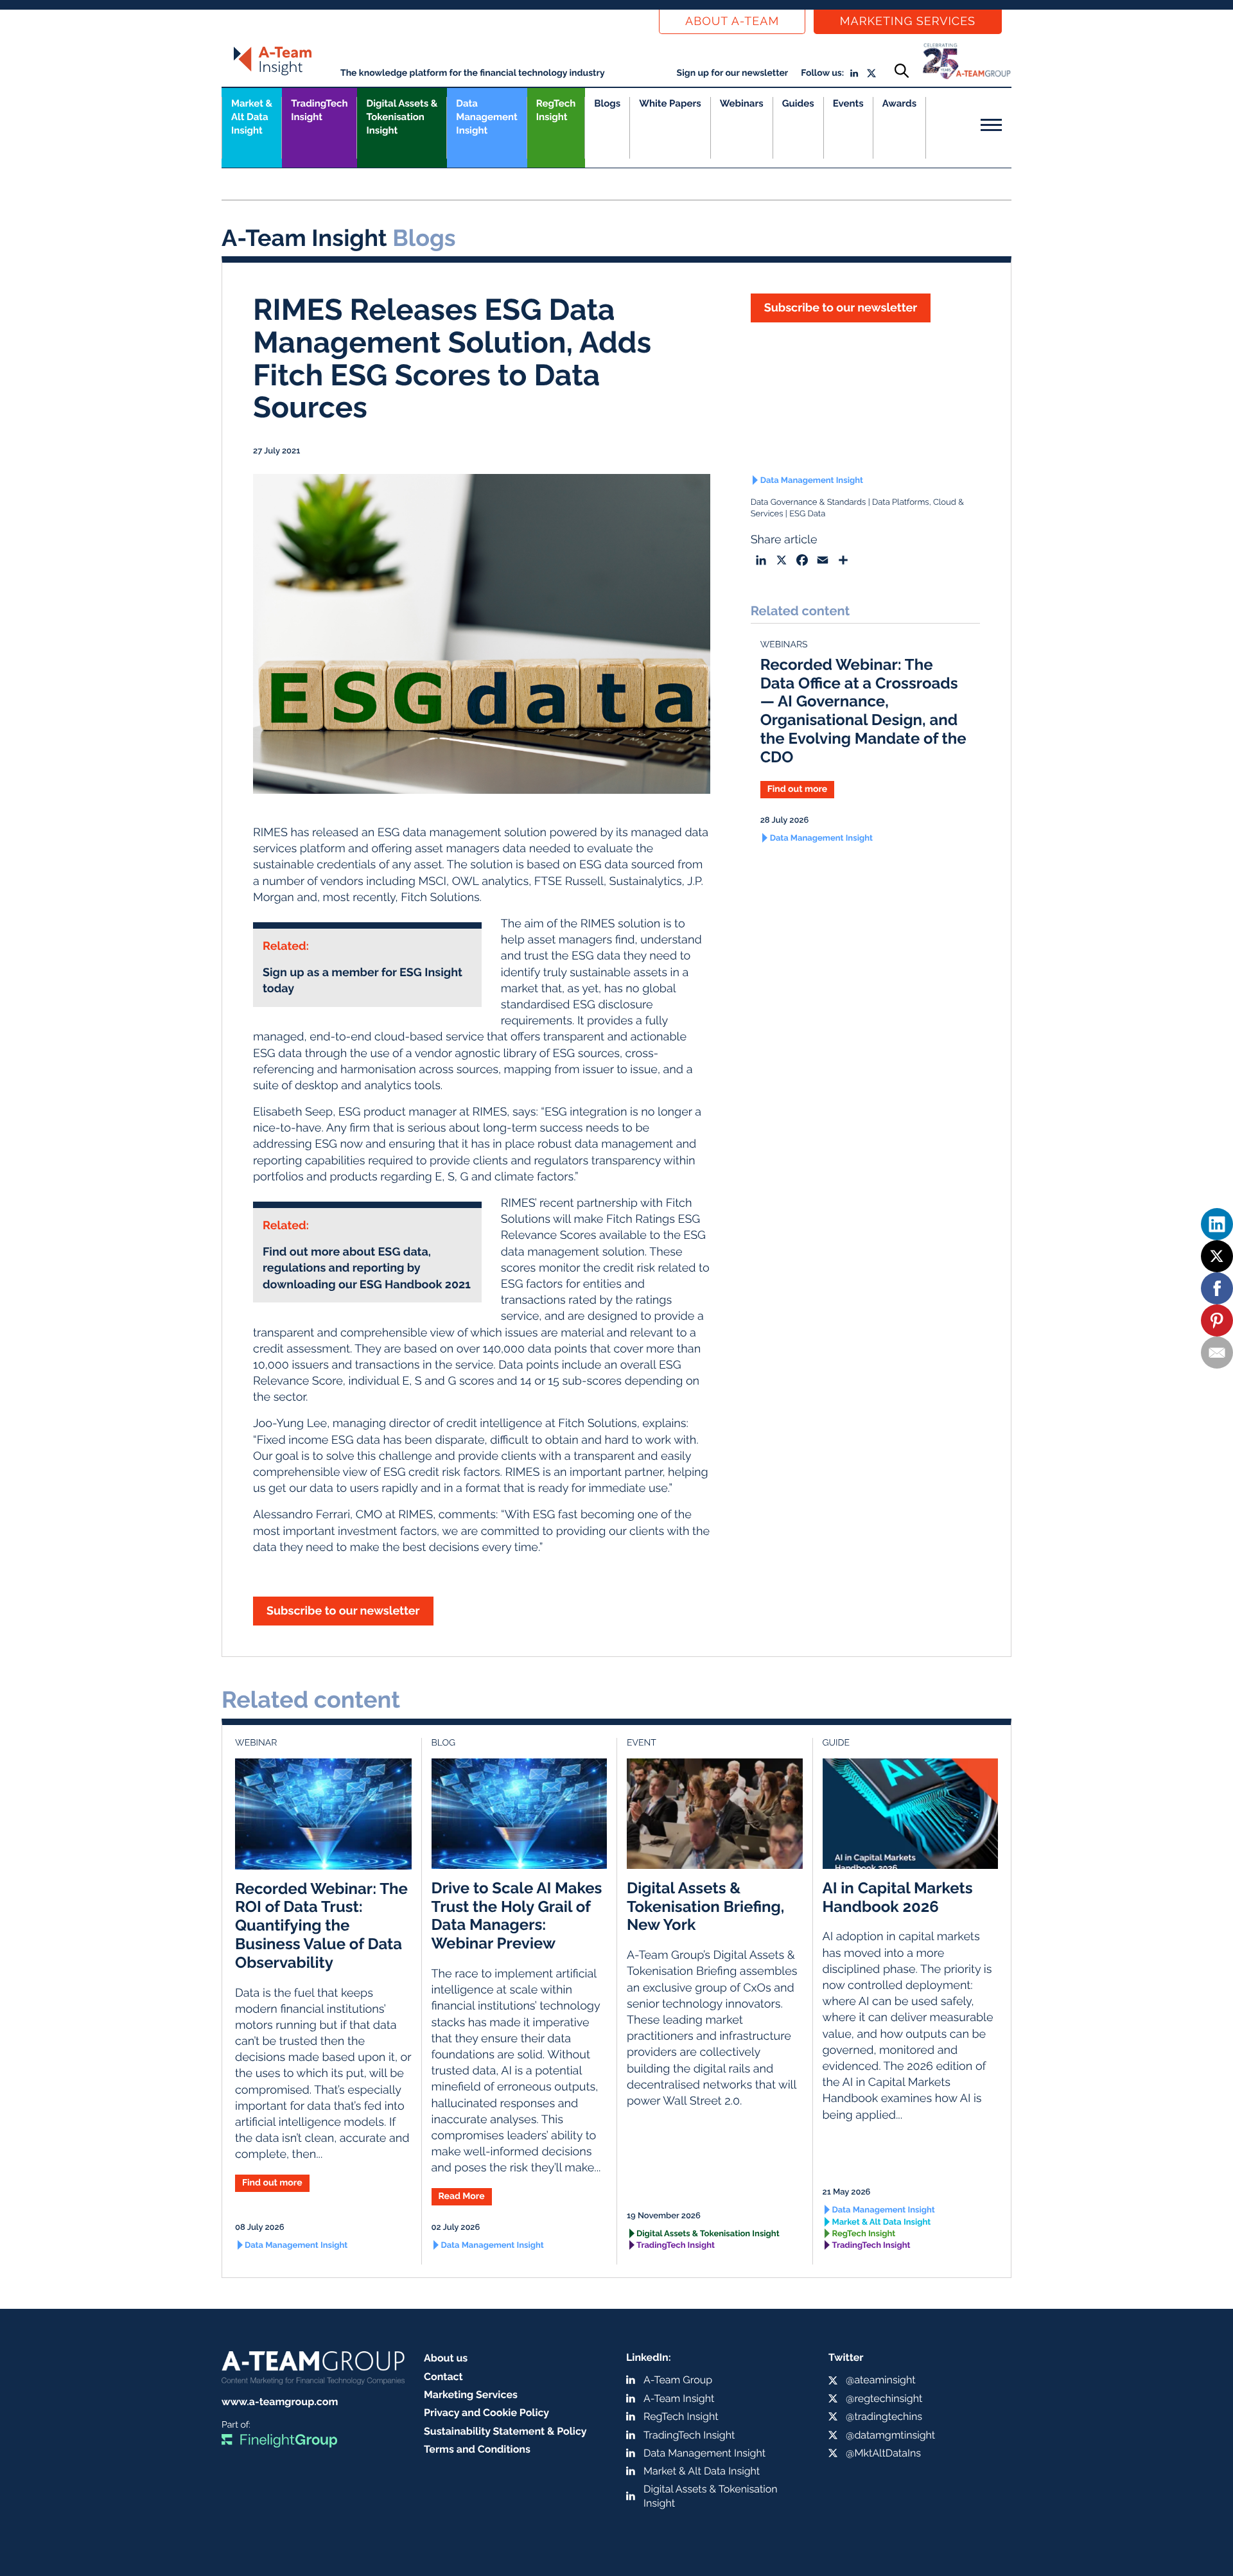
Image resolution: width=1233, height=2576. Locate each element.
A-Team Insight (679, 2398)
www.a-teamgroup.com (280, 2402)
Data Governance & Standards (809, 503)
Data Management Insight (486, 117)
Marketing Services (908, 22)
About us (446, 2358)
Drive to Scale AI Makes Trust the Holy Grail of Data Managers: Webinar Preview (517, 1915)
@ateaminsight (881, 2380)
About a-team (732, 22)
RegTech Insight (556, 110)
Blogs (607, 103)
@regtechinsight (884, 2398)
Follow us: (822, 73)
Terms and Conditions (477, 2449)
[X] (1217, 1256)
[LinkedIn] (1217, 1224)
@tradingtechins (884, 2416)
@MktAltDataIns (883, 2453)
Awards (899, 103)
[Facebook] (1217, 1288)
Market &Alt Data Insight (252, 117)
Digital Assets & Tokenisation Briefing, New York (705, 1906)
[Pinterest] (1217, 1320)
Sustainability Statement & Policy (505, 2431)
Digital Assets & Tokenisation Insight (402, 117)
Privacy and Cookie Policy (486, 2413)
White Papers (670, 103)
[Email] (1217, 1353)
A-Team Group (678, 2380)
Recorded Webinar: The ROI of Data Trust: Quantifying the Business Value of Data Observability (321, 1925)
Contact (443, 2377)
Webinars (742, 103)
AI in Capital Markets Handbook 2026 (898, 1897)
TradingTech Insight (319, 110)
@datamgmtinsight (890, 2435)
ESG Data (807, 514)
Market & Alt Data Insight (882, 2222)
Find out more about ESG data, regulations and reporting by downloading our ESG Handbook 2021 (367, 1268)
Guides (798, 103)
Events (848, 103)
